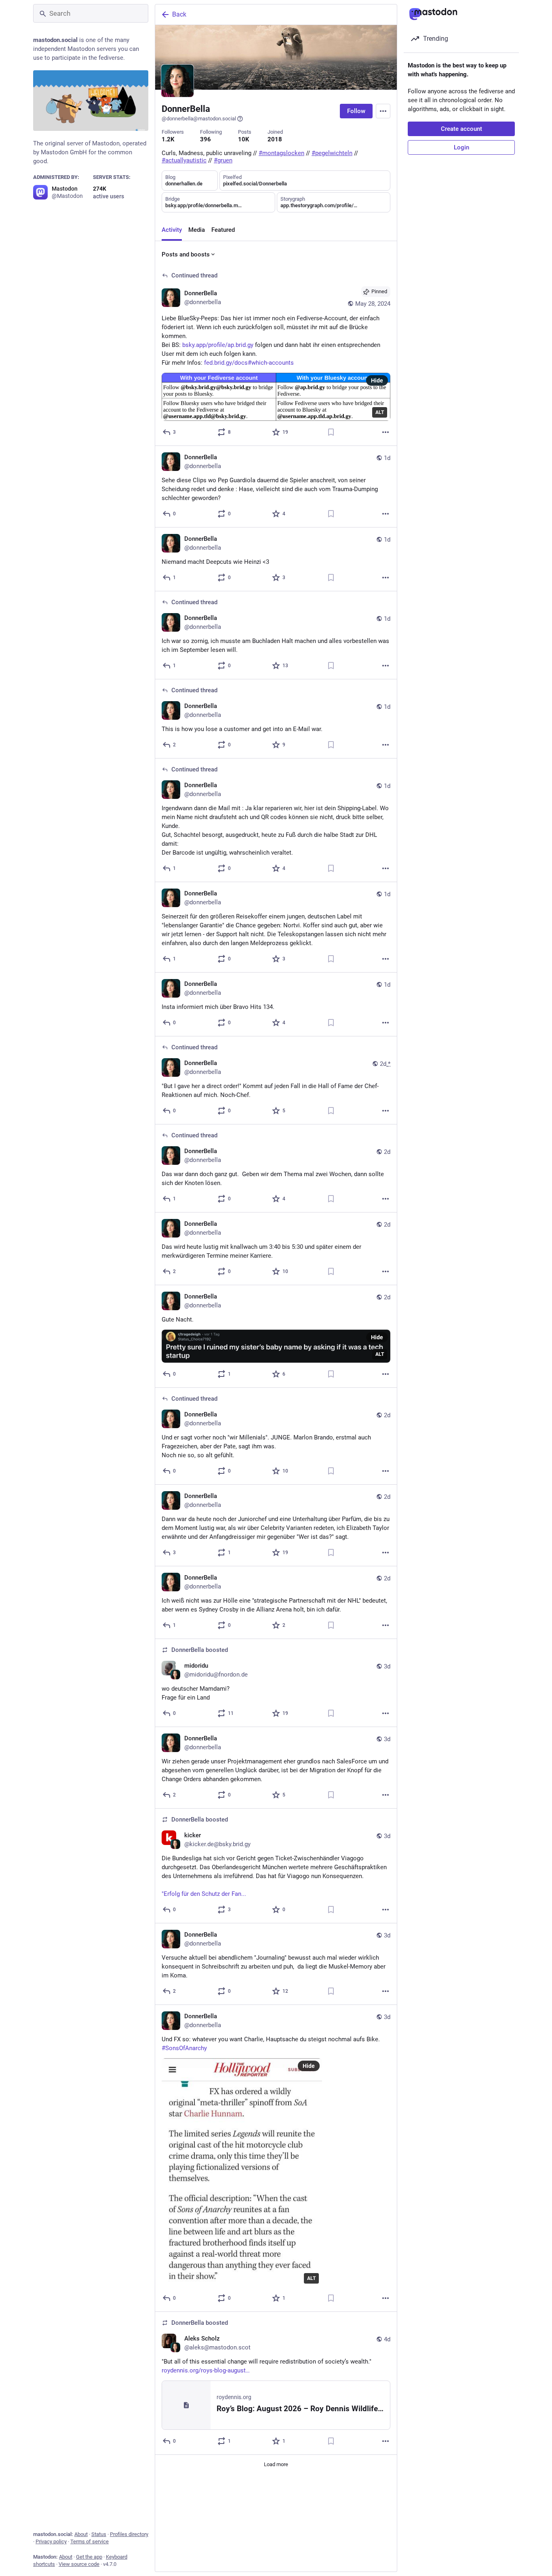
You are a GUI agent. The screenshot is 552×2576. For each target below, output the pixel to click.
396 (205, 139)
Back (179, 14)
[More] (386, 432)
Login (461, 147)
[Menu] (383, 111)
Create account (461, 129)
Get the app (89, 2557)
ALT (380, 412)
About (81, 2534)
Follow (356, 111)
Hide (377, 380)
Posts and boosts (186, 254)
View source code (79, 2564)
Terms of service (90, 2541)
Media (197, 230)
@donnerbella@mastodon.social (199, 119)
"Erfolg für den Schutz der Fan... (204, 1894)
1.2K (168, 139)
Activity (172, 230)
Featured (223, 230)
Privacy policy (51, 2541)
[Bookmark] (331, 432)
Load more (276, 2464)
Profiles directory (129, 2534)
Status (99, 2534)
